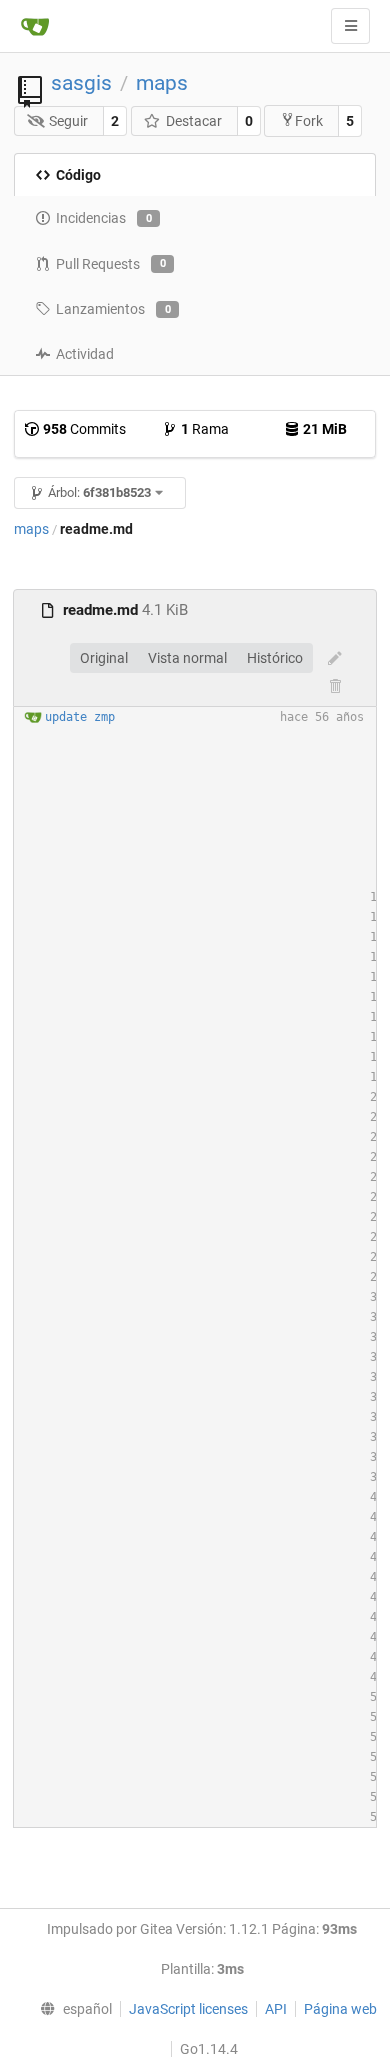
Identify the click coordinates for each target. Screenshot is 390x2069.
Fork (309, 121)
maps (162, 83)
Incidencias (104, 218)
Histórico (275, 658)
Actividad (85, 354)
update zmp (80, 717)
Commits (84, 429)
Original (104, 658)
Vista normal (187, 658)
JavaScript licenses (188, 2009)
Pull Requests (111, 264)
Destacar (194, 121)
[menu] (72, 2009)
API (276, 2009)
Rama (205, 429)
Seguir (68, 121)
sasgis (81, 83)
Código (78, 175)
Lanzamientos (113, 309)
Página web (340, 2009)
